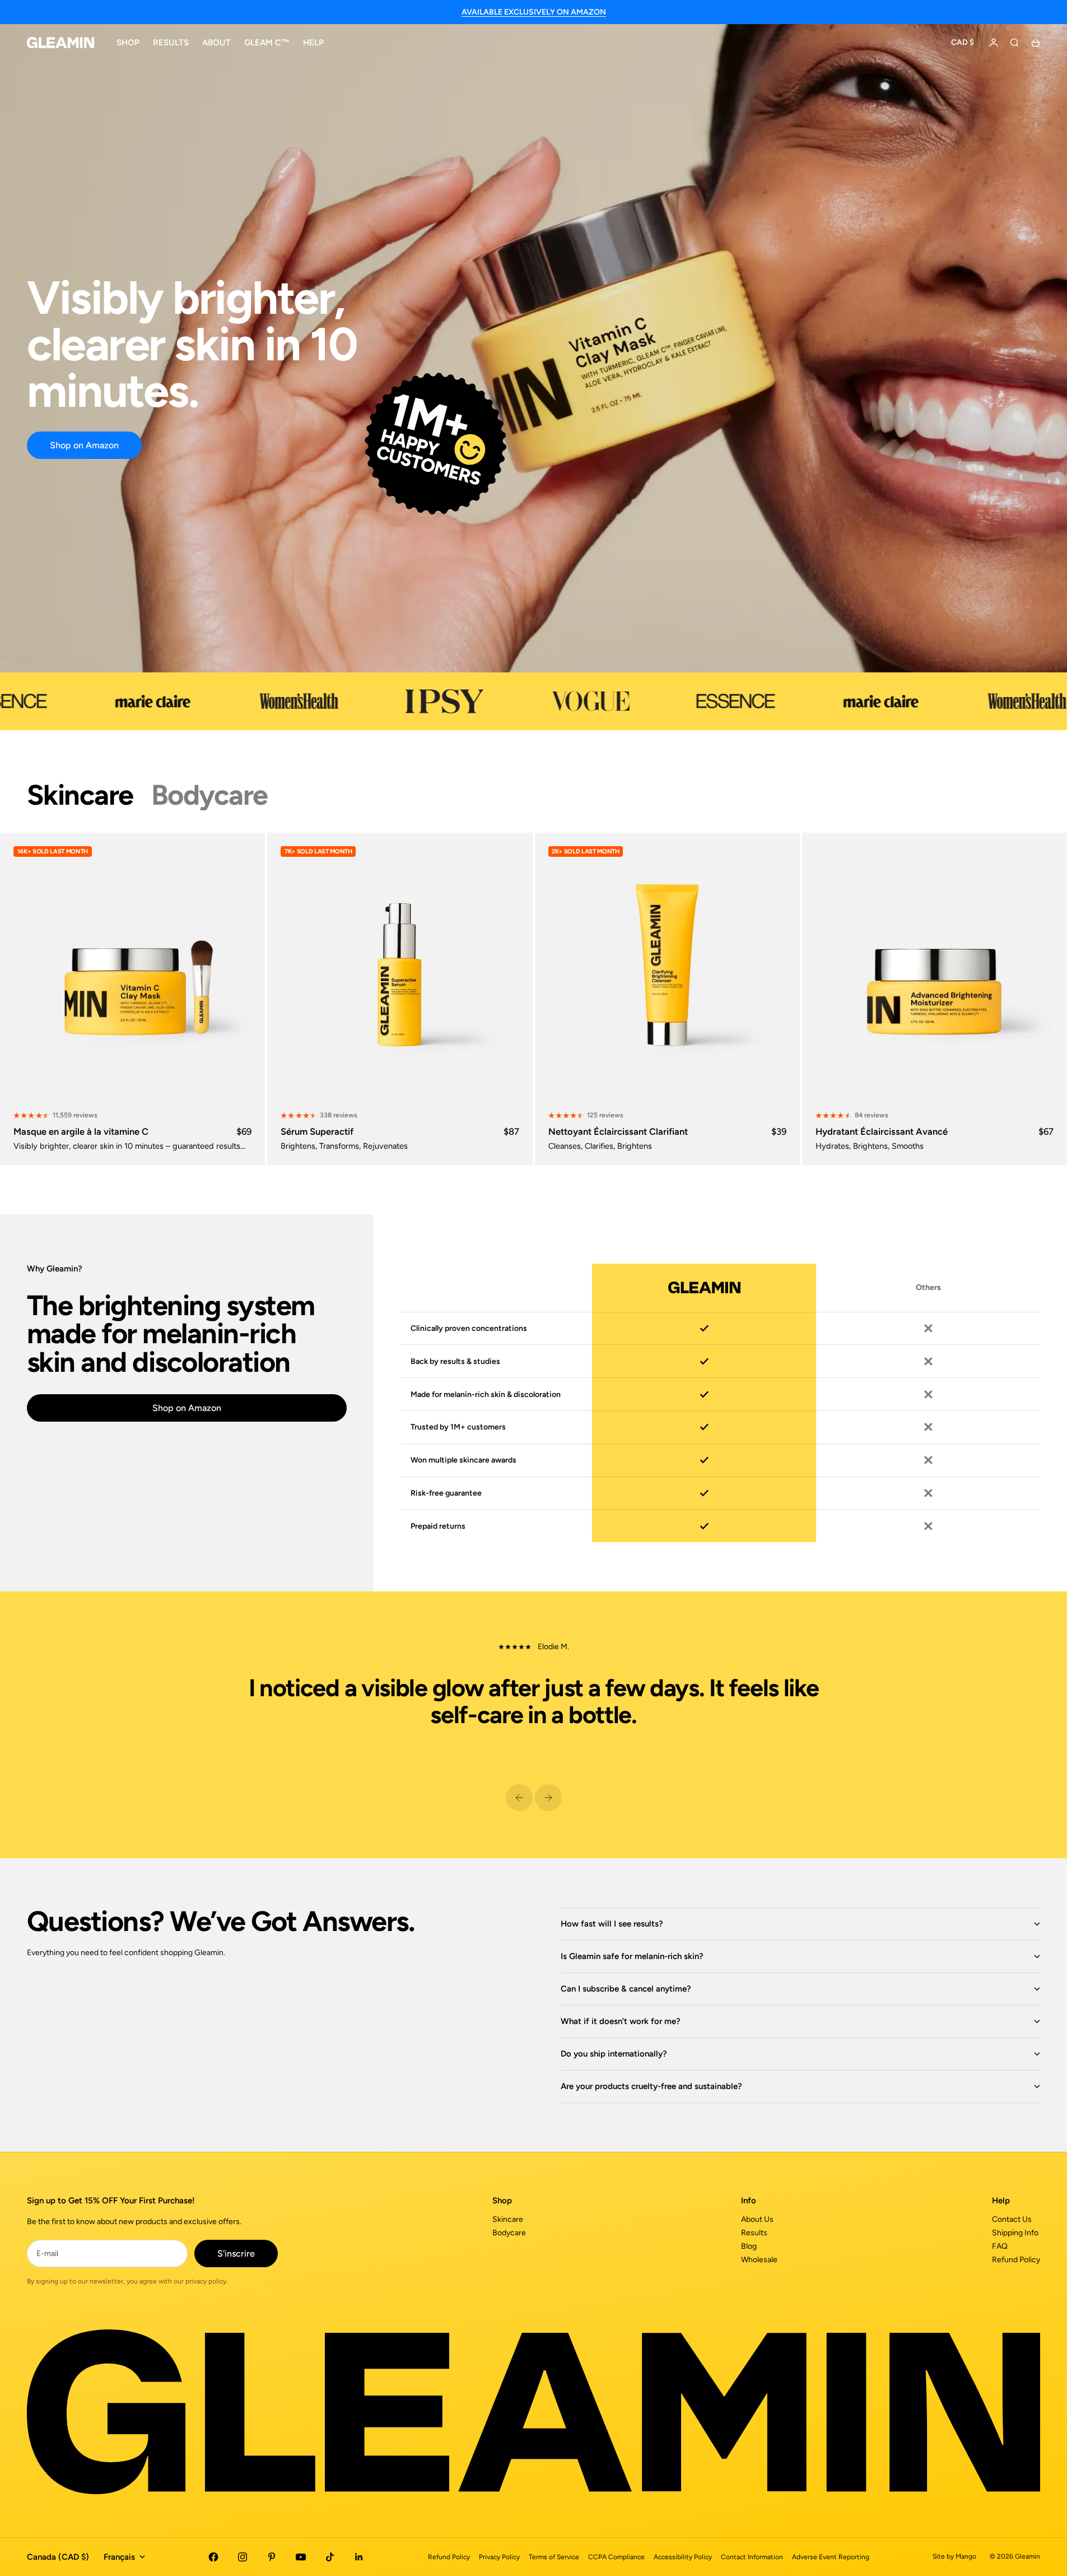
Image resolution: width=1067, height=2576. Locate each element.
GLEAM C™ (267, 43)
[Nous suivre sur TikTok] (330, 2557)
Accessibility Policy (683, 2557)
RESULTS (171, 43)
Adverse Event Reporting (831, 2557)
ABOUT (216, 43)
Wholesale (759, 2260)
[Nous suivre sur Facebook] (213, 2557)
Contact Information (752, 2557)
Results (754, 2233)
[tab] (80, 795)
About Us (757, 2219)
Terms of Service (554, 2557)
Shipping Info (1015, 2233)
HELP (313, 43)
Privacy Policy (499, 2557)
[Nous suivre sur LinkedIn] (359, 2557)
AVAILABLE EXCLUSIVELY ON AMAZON (534, 12)
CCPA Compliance (616, 2557)
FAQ (1000, 2246)
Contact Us (1012, 2219)
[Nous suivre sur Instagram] (243, 2557)
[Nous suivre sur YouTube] (301, 2557)
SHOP (128, 43)
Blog (749, 2246)
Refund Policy (1016, 2260)
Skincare (508, 2219)
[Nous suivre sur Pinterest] (272, 2557)
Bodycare (509, 2233)
